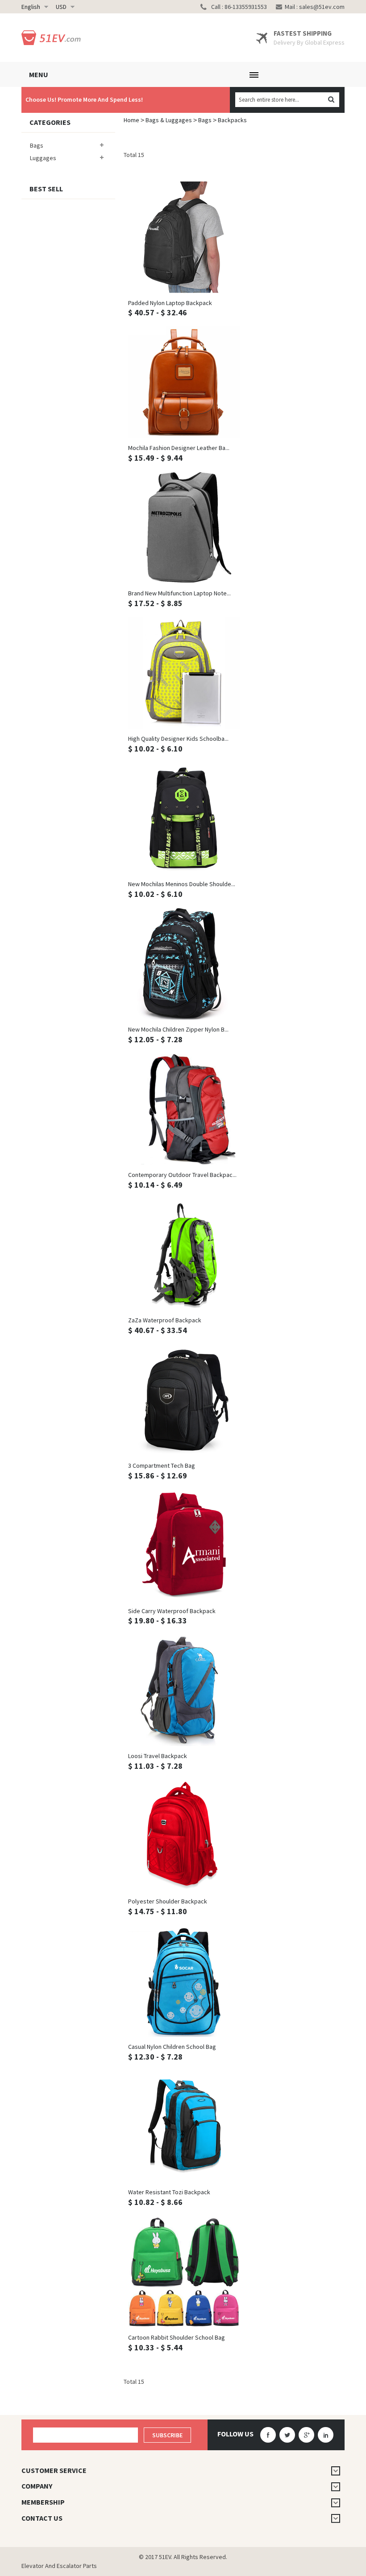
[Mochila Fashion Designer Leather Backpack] (184, 382)
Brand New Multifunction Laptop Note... (179, 593)
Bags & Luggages (169, 120)
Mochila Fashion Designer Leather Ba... (179, 448)
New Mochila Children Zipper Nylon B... (178, 1029)
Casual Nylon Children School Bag (172, 2047)
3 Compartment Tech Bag (162, 1466)
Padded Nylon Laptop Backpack (170, 303)
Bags (205, 120)
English (31, 7)
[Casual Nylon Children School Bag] (184, 1981)
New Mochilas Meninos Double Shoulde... (182, 884)
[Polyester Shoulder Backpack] (184, 1836)
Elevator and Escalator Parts (59, 2566)
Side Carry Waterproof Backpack (172, 1611)
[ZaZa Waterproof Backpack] (184, 1255)
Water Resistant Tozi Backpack (169, 2192)
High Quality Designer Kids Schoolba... (178, 739)
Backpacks (232, 120)
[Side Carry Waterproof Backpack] (184, 1545)
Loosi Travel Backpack (158, 1756)
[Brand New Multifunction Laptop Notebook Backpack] (184, 528)
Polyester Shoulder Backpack (168, 1901)
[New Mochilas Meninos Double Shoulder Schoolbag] (184, 818)
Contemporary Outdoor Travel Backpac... (182, 1175)
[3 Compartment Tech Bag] (184, 1400)
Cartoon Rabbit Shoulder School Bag (177, 2337)
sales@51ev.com (322, 7)
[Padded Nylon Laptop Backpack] (184, 237)
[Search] (331, 100)
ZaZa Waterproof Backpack (165, 1320)
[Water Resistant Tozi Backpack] (184, 2126)
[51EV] (53, 38)
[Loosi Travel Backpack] (184, 1690)
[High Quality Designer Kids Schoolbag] (184, 673)
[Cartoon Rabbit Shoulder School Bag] (184, 2272)
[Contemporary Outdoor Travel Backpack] (184, 1109)
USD (61, 7)
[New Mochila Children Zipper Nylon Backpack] (184, 964)
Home (131, 120)
